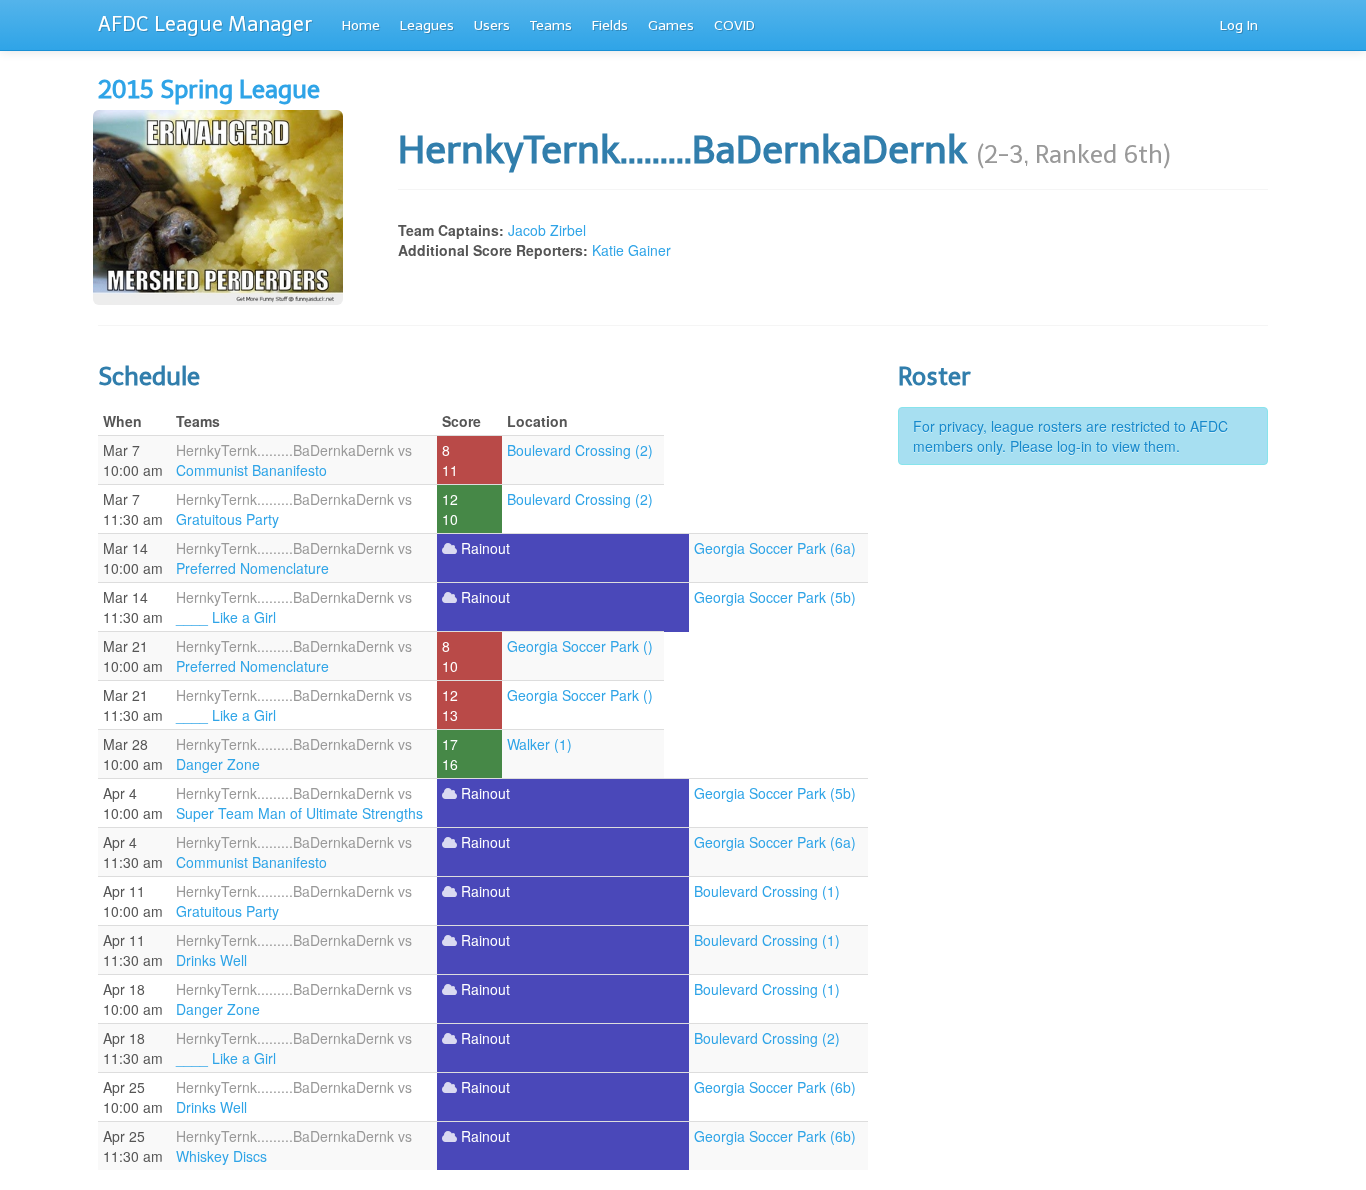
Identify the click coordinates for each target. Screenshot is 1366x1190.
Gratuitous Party (227, 519)
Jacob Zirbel (547, 230)
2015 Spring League (209, 89)
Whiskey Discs (221, 1156)
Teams (551, 25)
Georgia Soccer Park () (580, 646)
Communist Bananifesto (251, 470)
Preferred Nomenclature (252, 568)
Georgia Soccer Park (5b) (775, 597)
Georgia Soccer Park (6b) (775, 1087)
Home (361, 25)
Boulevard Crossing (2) (580, 450)
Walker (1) (539, 744)
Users (492, 25)
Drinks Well (211, 960)
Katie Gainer (631, 250)
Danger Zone (218, 764)
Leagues (427, 25)
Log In (1239, 25)
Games (671, 25)
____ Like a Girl (226, 617)
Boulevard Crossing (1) (767, 891)
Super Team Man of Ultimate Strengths (299, 813)
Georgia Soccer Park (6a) (775, 548)
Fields (610, 25)
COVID (734, 25)
